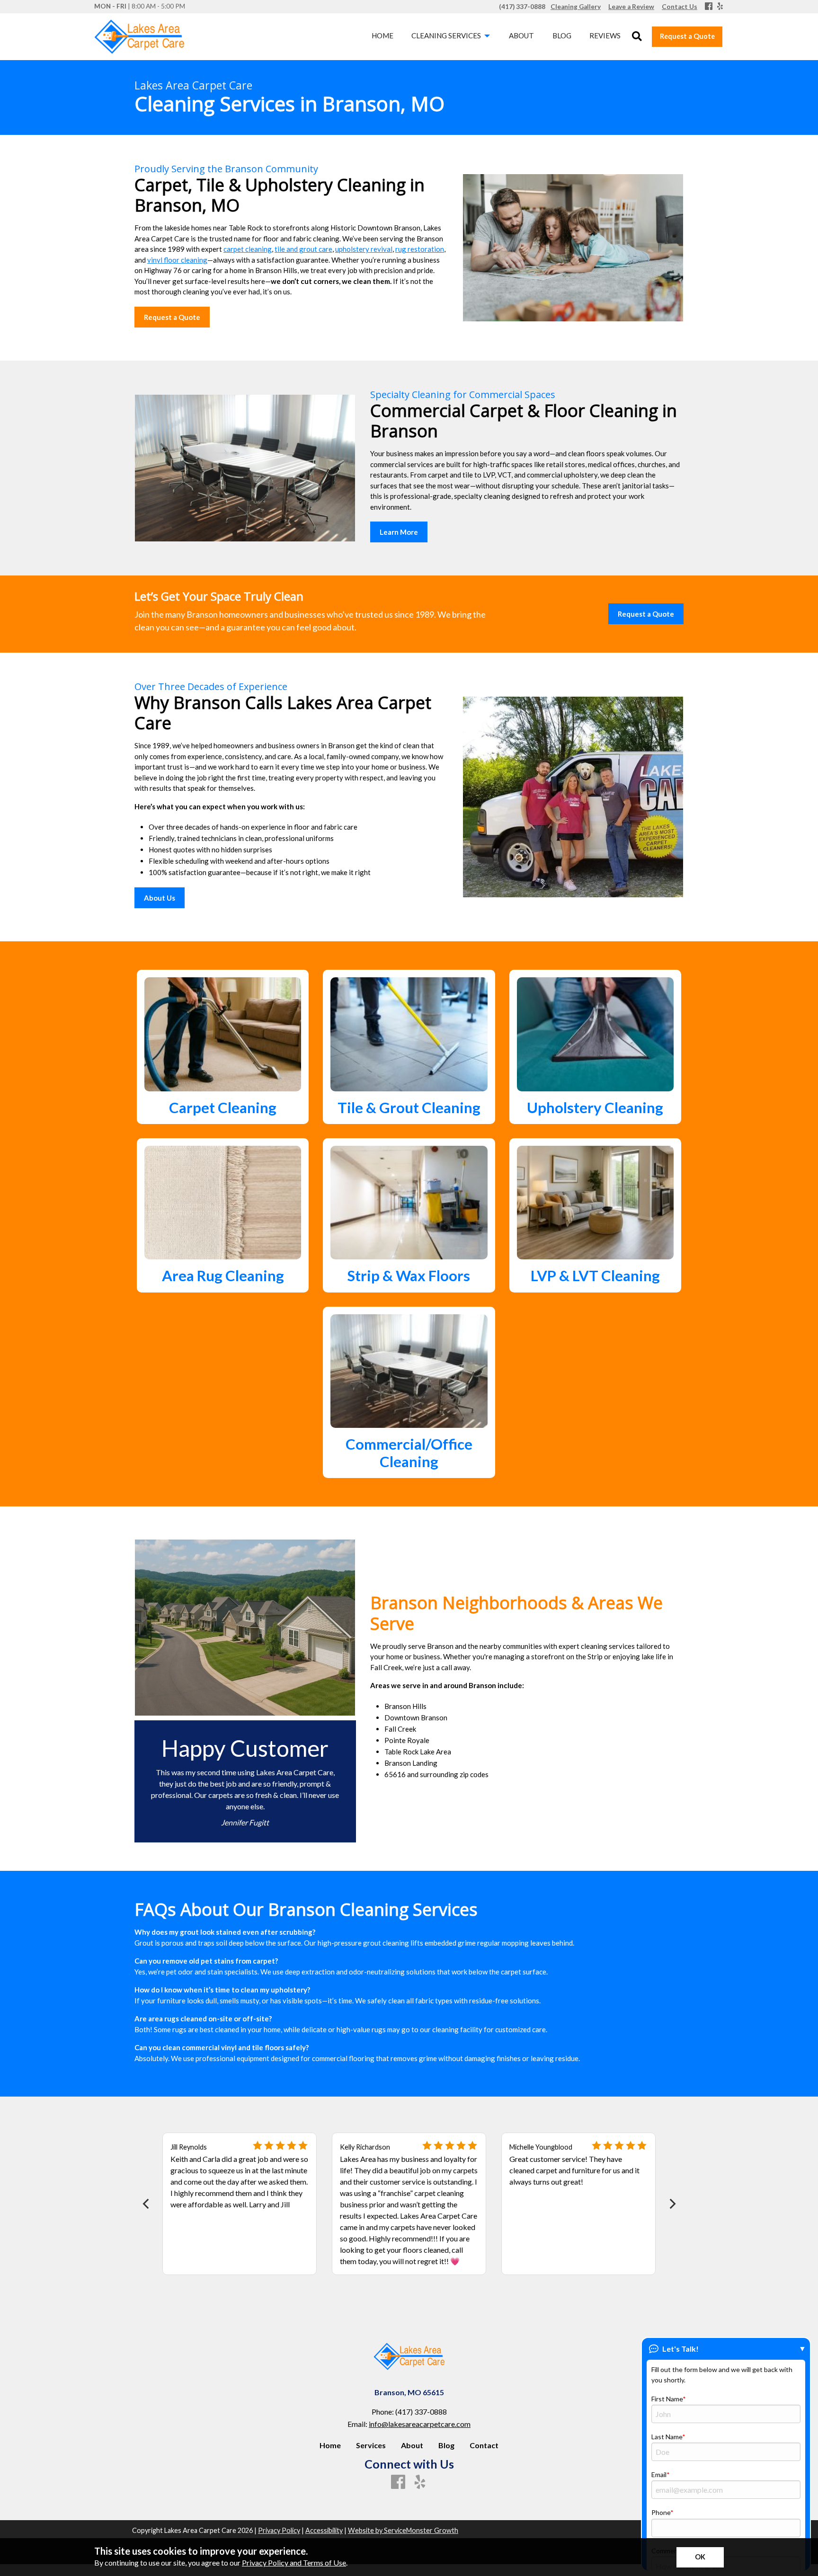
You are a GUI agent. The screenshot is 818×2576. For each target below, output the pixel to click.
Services (371, 2445)
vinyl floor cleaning (177, 260)
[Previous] (147, 2204)
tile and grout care (303, 249)
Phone (661, 2512)
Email (659, 2474)
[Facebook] (709, 7)
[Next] (671, 2204)
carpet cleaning (248, 249)
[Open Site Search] (637, 37)
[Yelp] (720, 7)
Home (330, 2445)
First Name (667, 2399)
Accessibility (324, 2530)
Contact (484, 2445)
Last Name (667, 2437)
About (412, 2445)
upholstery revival (364, 249)
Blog (446, 2445)
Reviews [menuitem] (605, 35)
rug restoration (420, 249)
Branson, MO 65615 (409, 2392)
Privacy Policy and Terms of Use (294, 2563)
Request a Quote (687, 36)
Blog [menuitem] (562, 35)
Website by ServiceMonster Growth (403, 2530)
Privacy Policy (279, 2530)
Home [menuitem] (382, 35)
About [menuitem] (521, 35)
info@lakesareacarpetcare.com (420, 2424)
